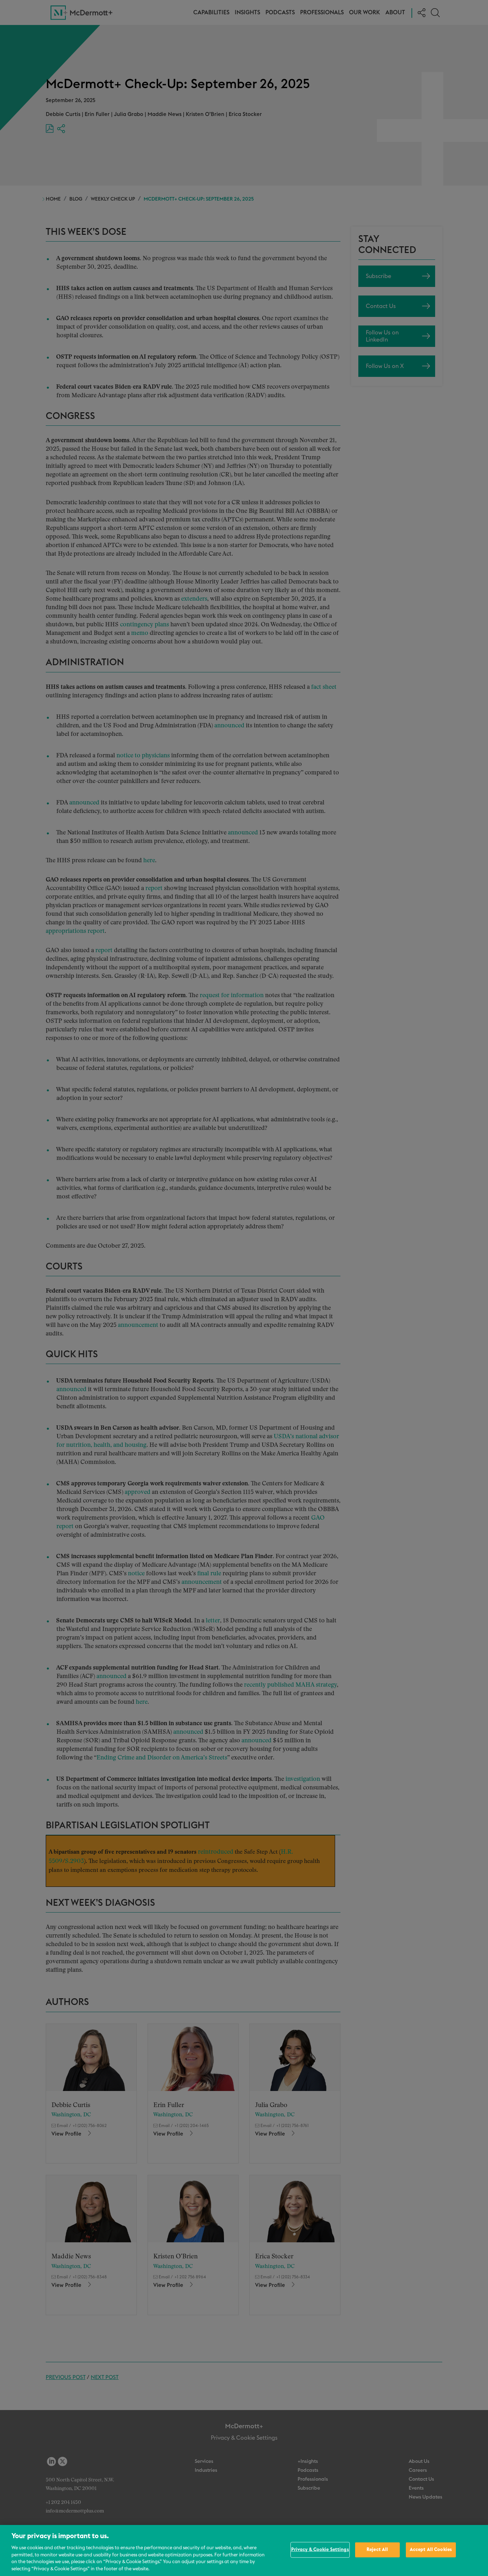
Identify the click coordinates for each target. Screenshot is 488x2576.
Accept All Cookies (431, 2550)
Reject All (377, 2550)
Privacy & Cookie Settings (320, 2550)
